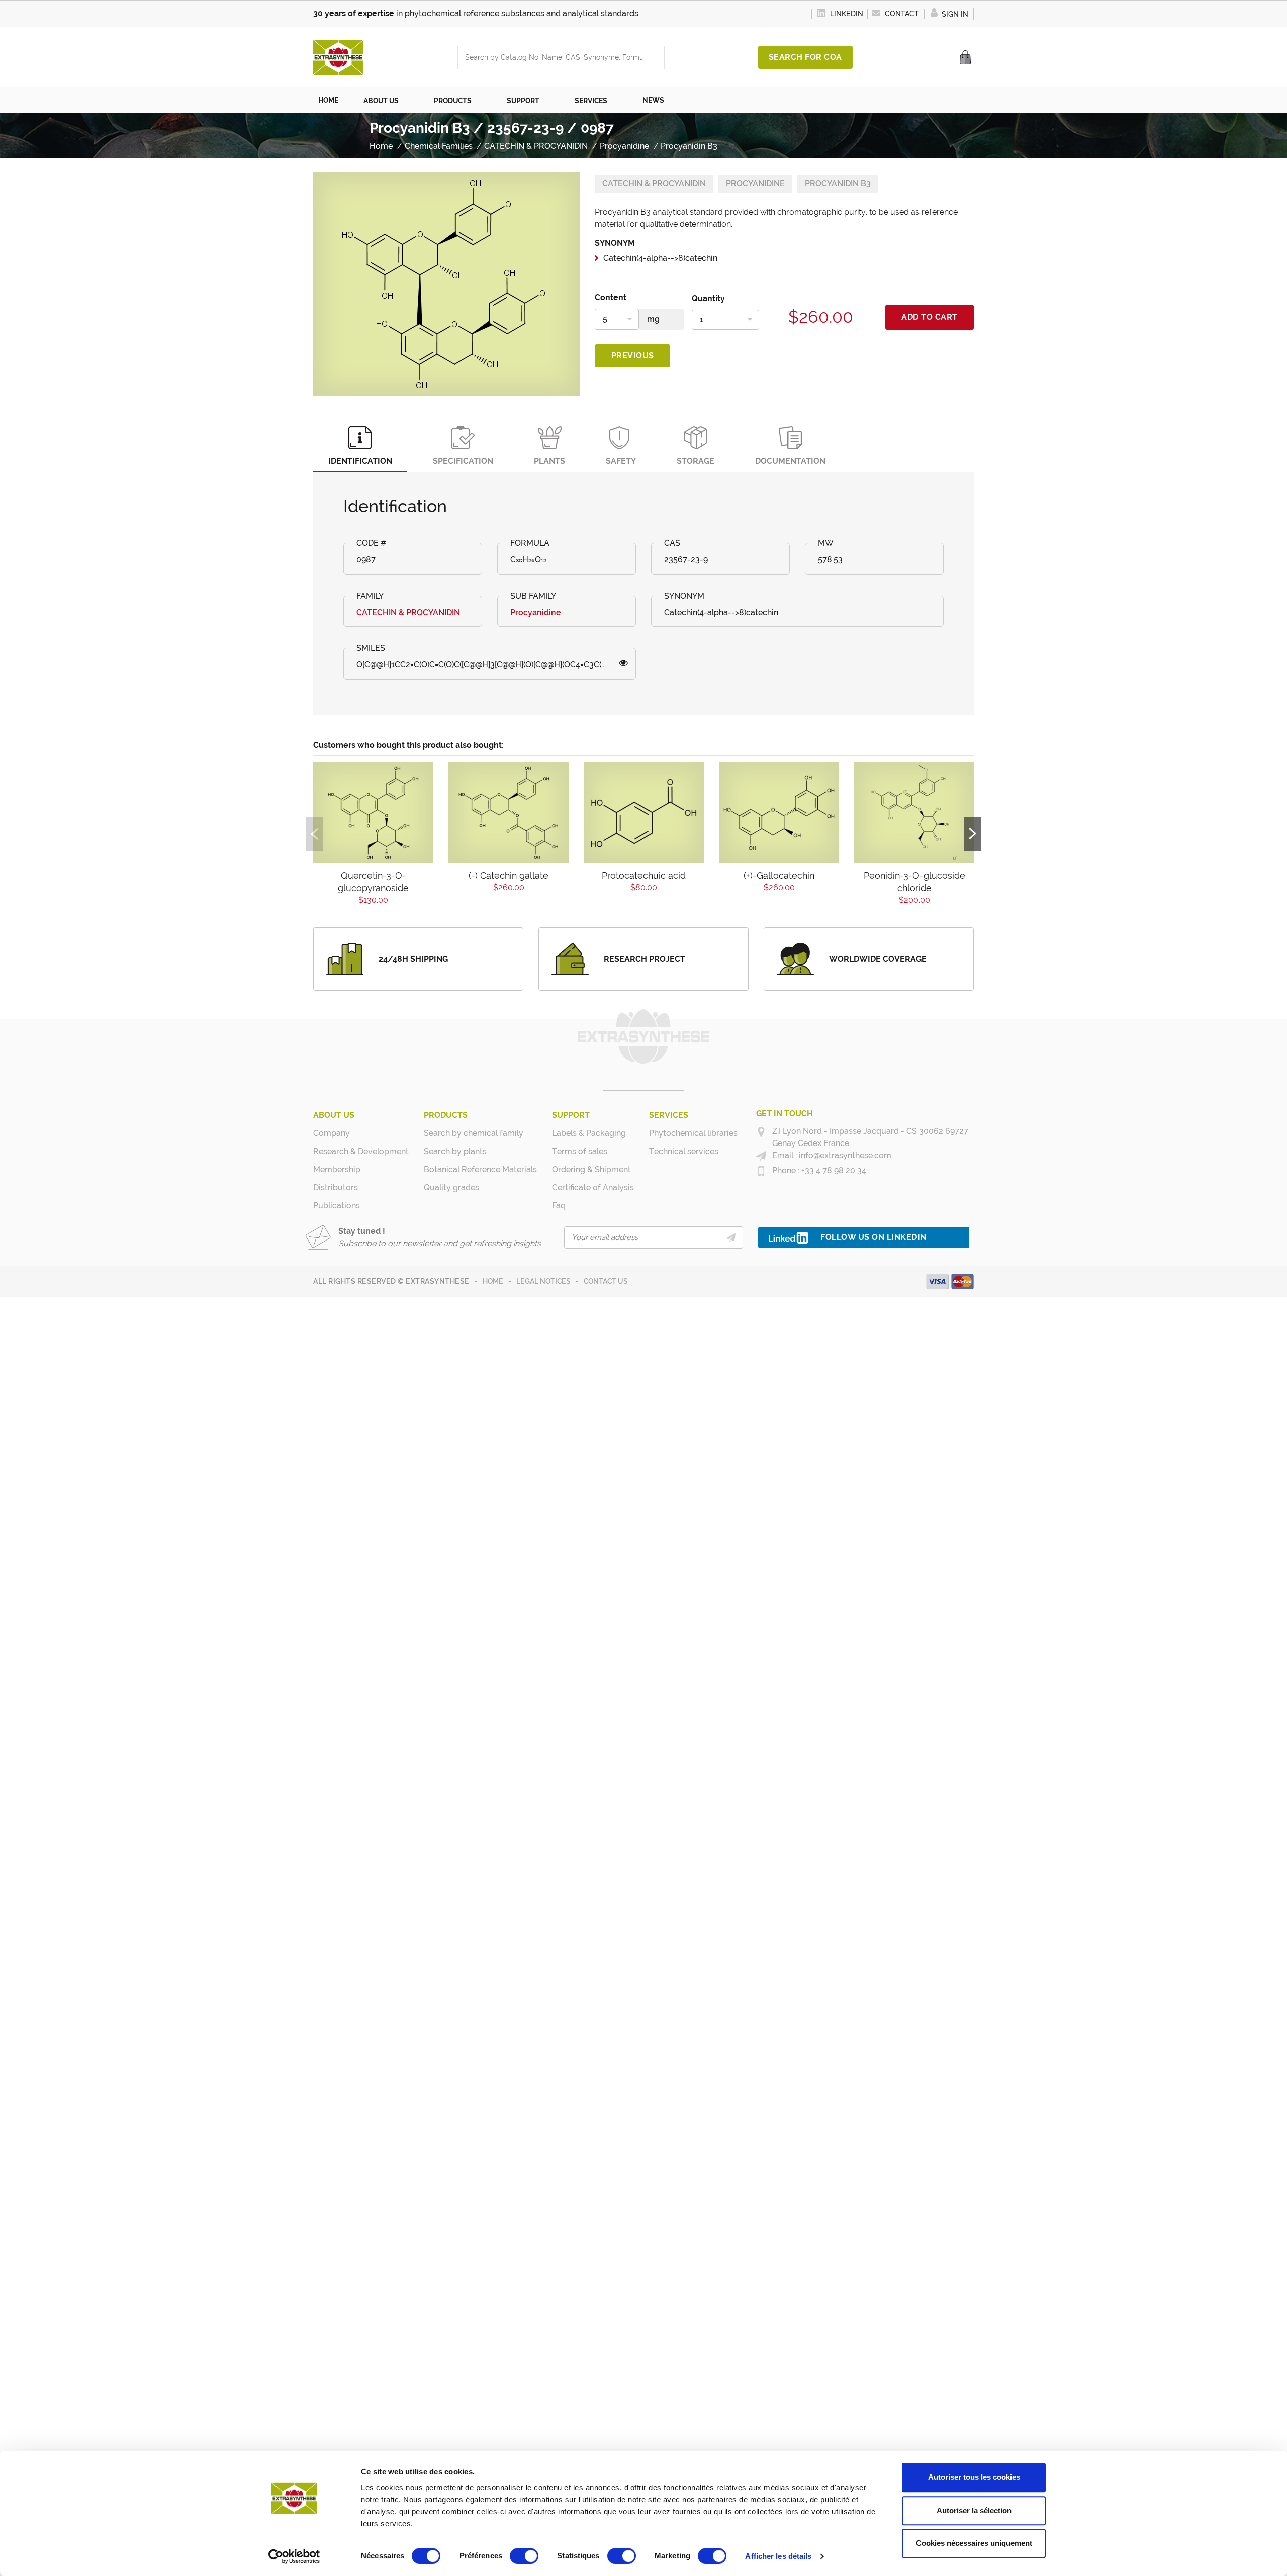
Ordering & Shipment (591, 1169)
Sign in (954, 14)
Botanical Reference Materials (480, 1169)
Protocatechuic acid (644, 875)
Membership (337, 1169)
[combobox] (551, 58)
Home (493, 1281)
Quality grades (451, 1187)
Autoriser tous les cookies (974, 2477)
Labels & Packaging (589, 1133)
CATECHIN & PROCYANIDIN (654, 184)
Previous (633, 356)
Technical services (684, 1151)
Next (973, 834)
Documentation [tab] (790, 461)
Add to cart (930, 317)
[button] (386, 100)
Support (571, 1115)
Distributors (336, 1187)
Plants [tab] (549, 461)
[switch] (524, 2556)
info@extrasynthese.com (844, 1155)
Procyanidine (755, 184)
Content (611, 297)
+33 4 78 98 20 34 (833, 1170)
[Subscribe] (731, 1237)
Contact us (606, 1281)
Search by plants (455, 1151)
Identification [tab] (360, 461)
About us (334, 1115)
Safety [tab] (621, 461)
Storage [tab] (696, 461)
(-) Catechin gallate (509, 875)
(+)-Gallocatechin (779, 875)
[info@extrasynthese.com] (761, 1156)
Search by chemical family (474, 1133)
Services (669, 1115)
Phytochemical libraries (693, 1133)
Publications (337, 1206)
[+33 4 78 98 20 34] (761, 1171)
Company (332, 1133)
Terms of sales (580, 1151)
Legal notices (543, 1281)
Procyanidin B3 (838, 184)
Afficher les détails (778, 2556)
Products (446, 1115)
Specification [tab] (463, 461)
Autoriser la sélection (974, 2510)
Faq (559, 1206)
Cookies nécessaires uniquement (974, 2543)
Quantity (708, 298)
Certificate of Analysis (593, 1187)
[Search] (654, 58)
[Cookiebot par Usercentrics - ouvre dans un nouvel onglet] (294, 2556)
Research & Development (361, 1151)
